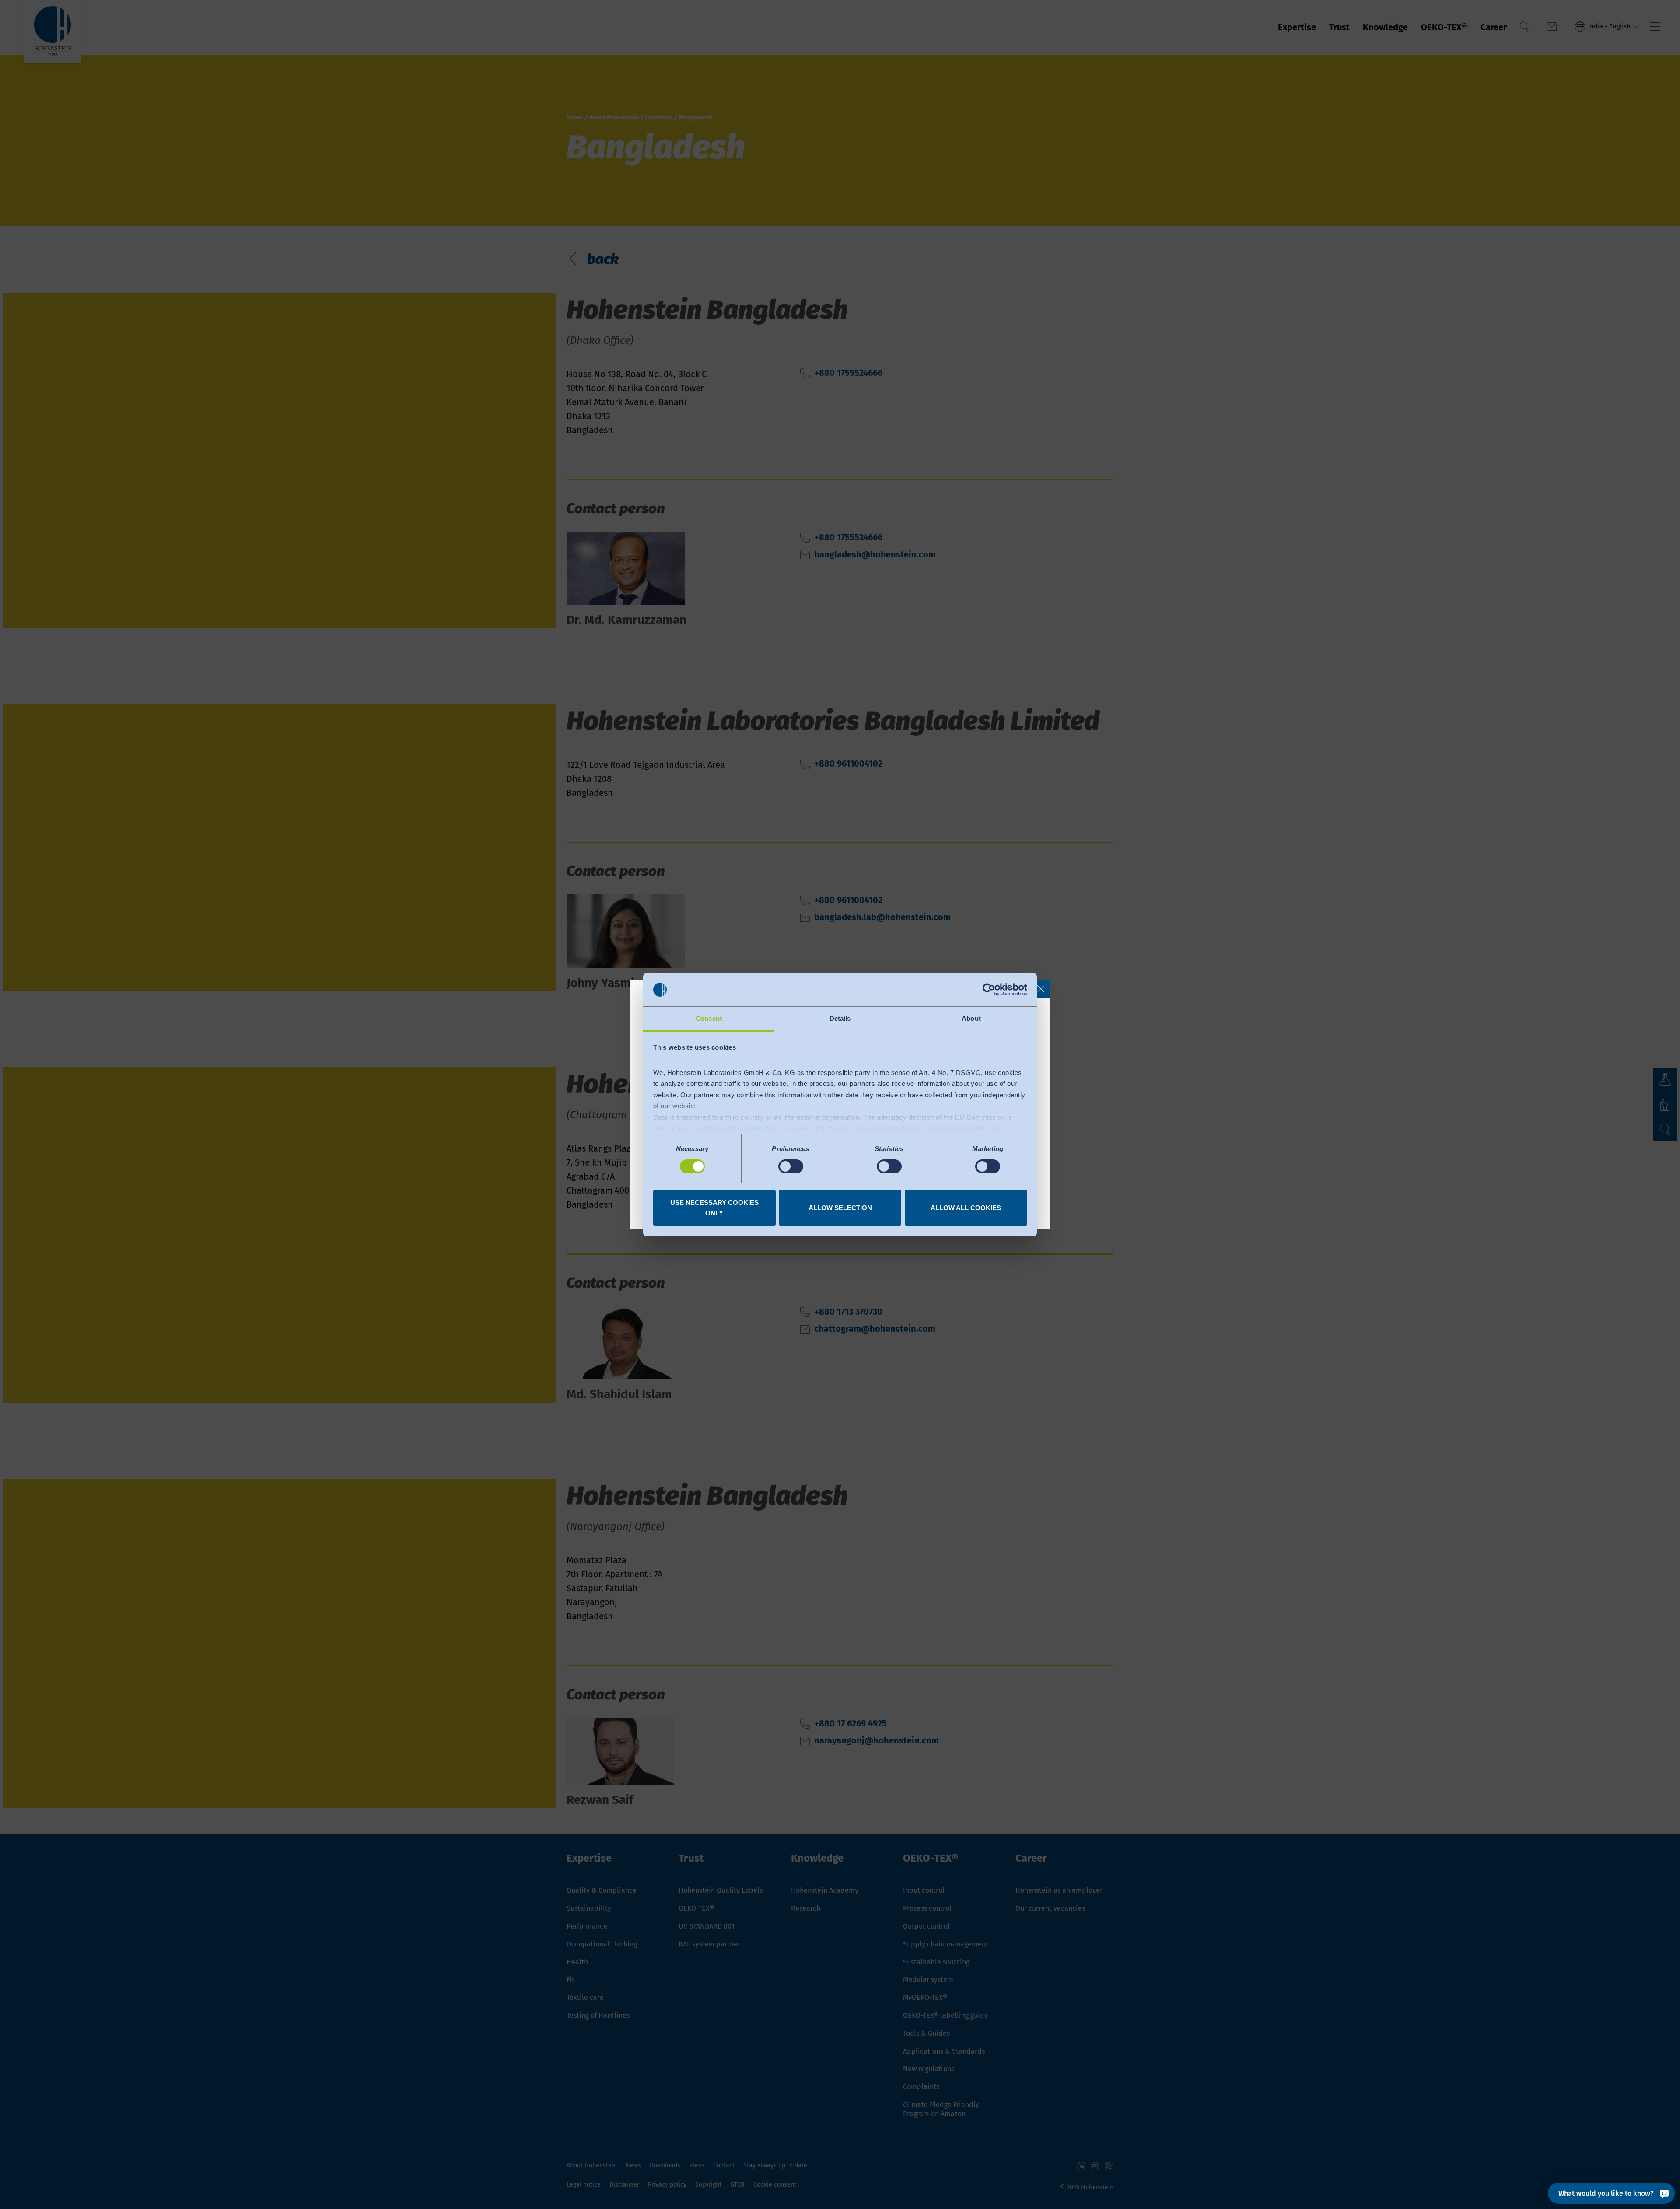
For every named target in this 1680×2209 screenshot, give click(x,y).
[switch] (791, 1166)
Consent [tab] (709, 1018)
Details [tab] (840, 1018)
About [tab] (971, 1018)
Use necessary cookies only (714, 1208)
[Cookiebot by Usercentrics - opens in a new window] (989, 990)
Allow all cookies (966, 1208)
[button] (1041, 989)
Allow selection (840, 1208)
